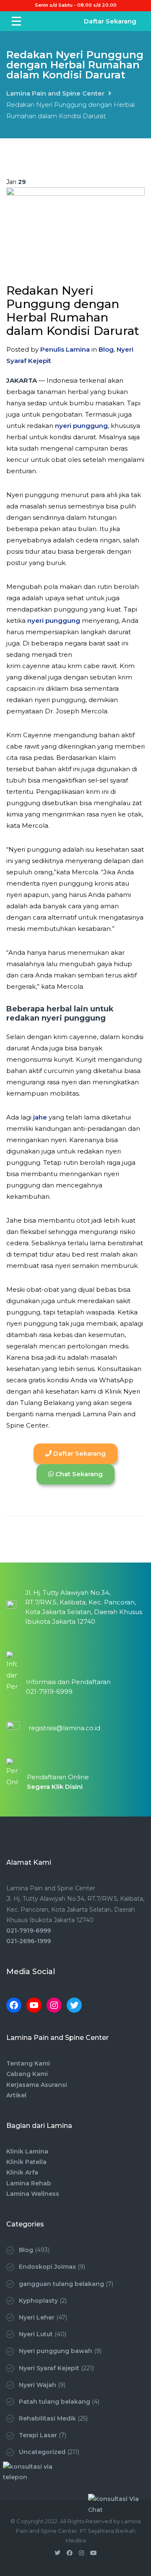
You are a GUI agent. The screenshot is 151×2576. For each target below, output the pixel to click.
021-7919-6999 (29, 1931)
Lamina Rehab (29, 2183)
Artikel (16, 2095)
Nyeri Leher (37, 2317)
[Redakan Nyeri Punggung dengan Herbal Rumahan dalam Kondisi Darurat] (75, 229)
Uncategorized (42, 2452)
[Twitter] (74, 2005)
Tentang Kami (28, 2063)
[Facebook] (14, 2005)
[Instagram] (54, 2005)
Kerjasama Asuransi (37, 2085)
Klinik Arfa (22, 2172)
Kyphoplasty (38, 2301)
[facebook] (70, 2553)
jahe (40, 1117)
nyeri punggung (81, 426)
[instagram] (81, 2553)
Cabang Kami (27, 2074)
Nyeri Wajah (38, 2385)
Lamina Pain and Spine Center (55, 93)
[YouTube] (34, 2005)
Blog (106, 349)
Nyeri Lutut (36, 2334)
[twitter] (57, 2553)
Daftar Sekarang (110, 21)
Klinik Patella (26, 2162)
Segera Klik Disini (55, 1787)
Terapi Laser (38, 2435)
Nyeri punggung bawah (56, 2351)
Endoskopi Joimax (47, 2267)
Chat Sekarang (78, 1474)
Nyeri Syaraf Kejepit (49, 2368)
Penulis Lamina (65, 349)
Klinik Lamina (27, 2151)
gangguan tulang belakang (61, 2284)
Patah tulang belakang (55, 2402)
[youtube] (94, 2553)
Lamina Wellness (33, 2194)
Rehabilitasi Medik (47, 2418)
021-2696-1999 (29, 1941)
